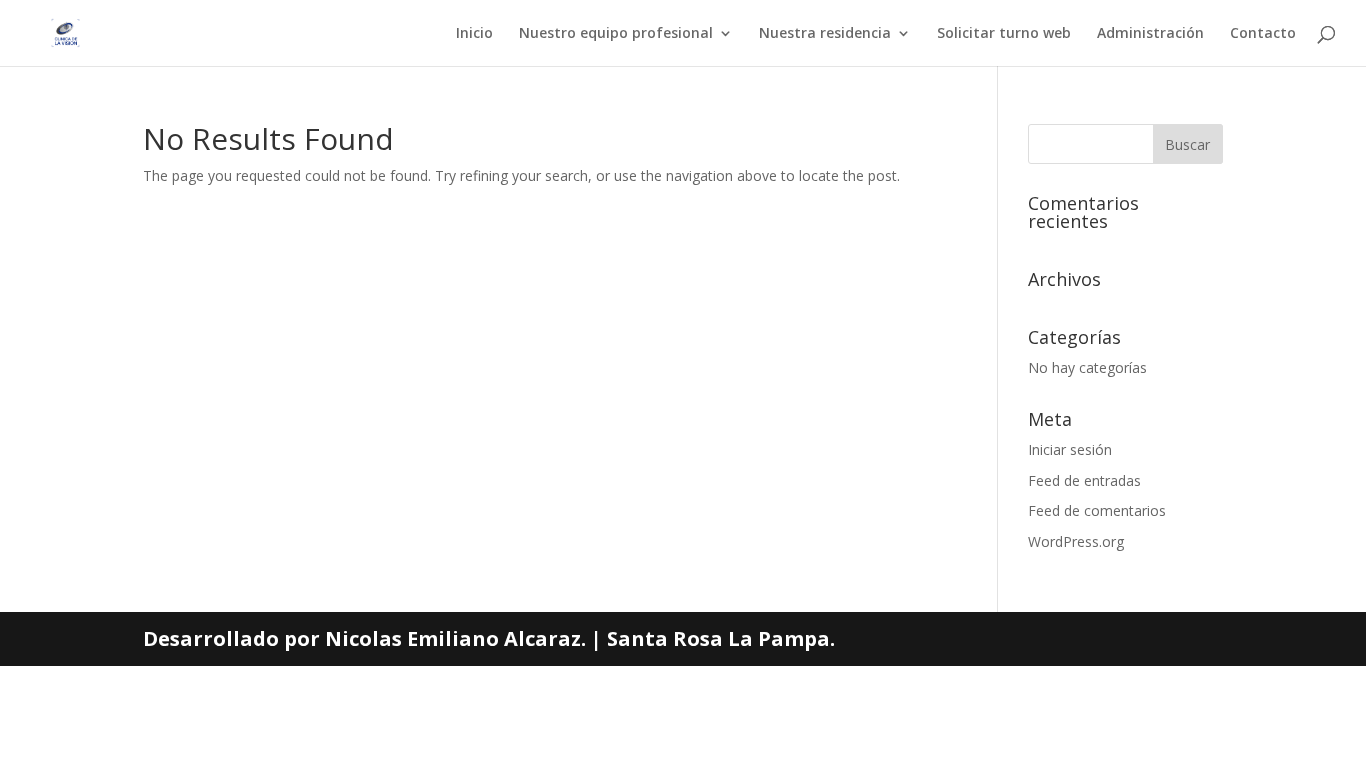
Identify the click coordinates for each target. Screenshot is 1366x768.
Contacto (1263, 34)
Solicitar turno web (1004, 34)
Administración (1150, 34)
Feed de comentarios (1097, 510)
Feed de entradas (1084, 480)
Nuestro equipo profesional (616, 34)
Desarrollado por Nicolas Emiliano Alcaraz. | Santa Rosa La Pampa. (489, 638)
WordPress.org (1076, 541)
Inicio (474, 34)
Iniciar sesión (1070, 449)
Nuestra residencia (825, 34)
